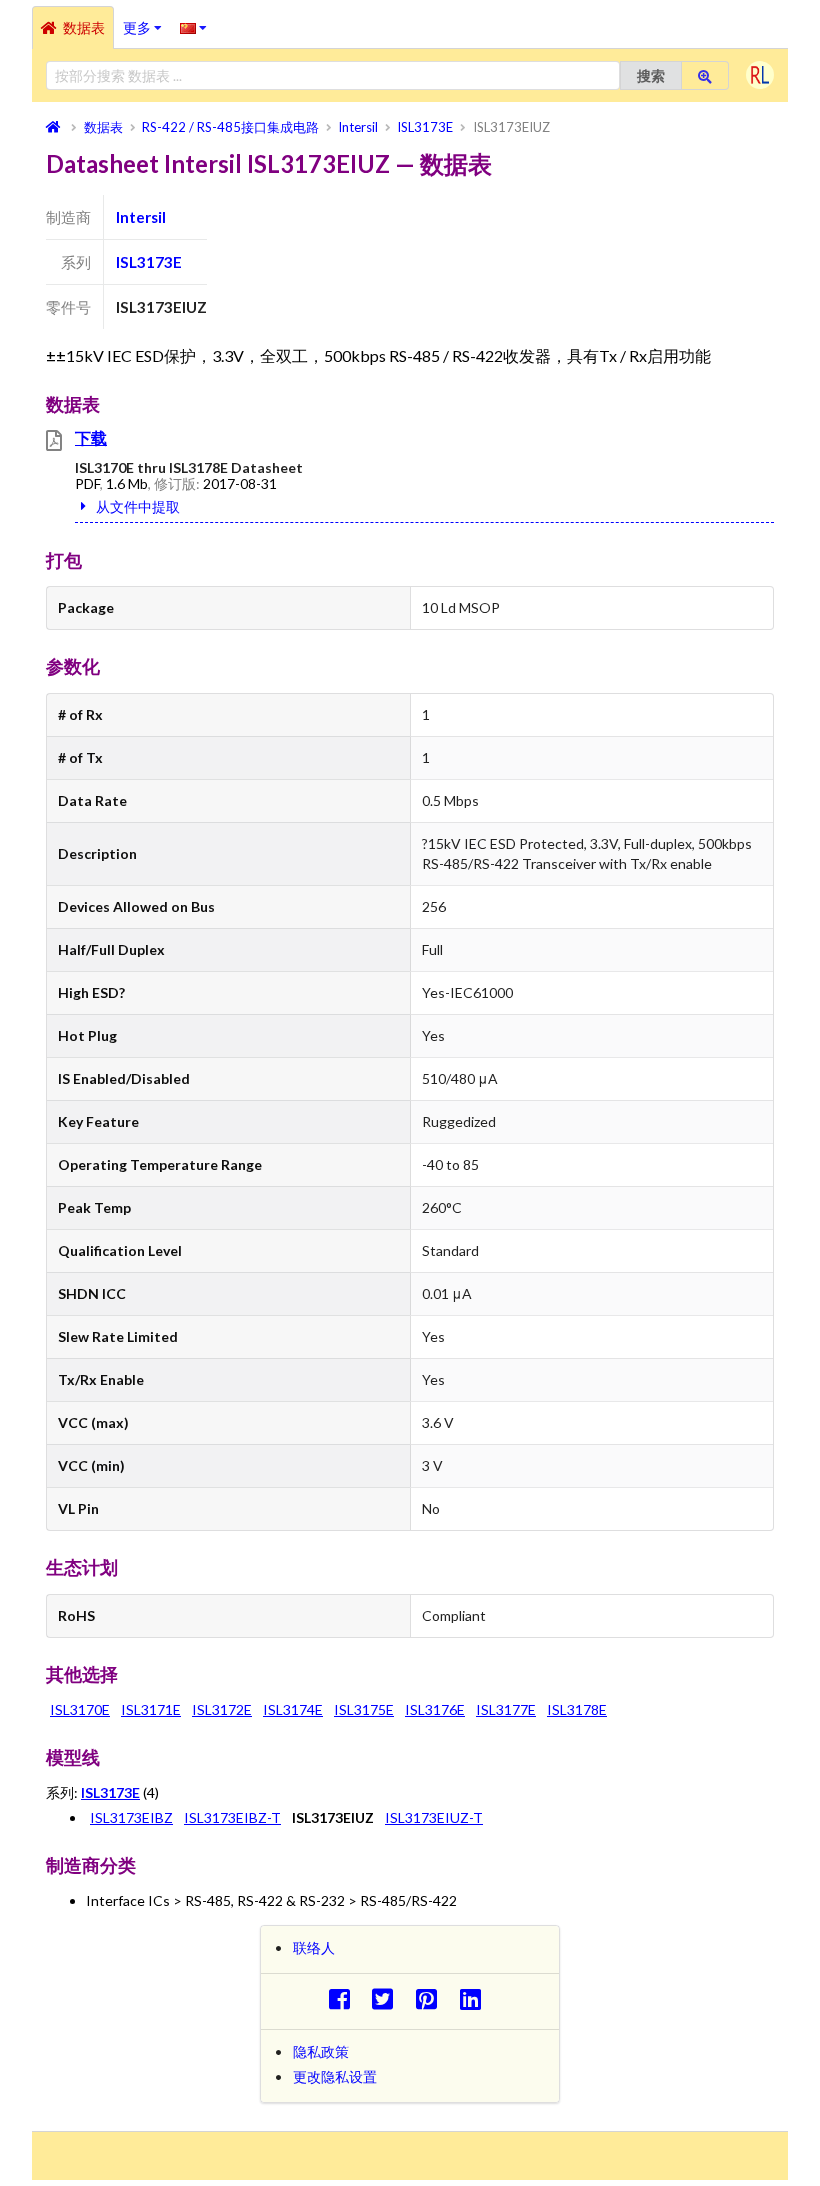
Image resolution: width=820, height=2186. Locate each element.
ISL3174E (293, 1709)
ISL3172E (222, 1709)
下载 (91, 437)
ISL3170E (80, 1709)
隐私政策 (321, 2051)
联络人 (314, 1947)
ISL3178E (577, 1709)
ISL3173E (149, 262)
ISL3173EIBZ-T (232, 1817)
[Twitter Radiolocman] (388, 1998)
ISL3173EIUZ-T (434, 1817)
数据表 (84, 27)
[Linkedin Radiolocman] (475, 1998)
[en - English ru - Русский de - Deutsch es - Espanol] (193, 27)
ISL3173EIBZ (131, 1817)
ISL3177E (506, 1709)
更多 (147, 21)
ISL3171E (151, 1709)
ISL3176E (435, 1709)
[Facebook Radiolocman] (344, 1998)
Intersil (141, 217)
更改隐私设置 (335, 2076)
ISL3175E (364, 1709)
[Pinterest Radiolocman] (432, 1998)
